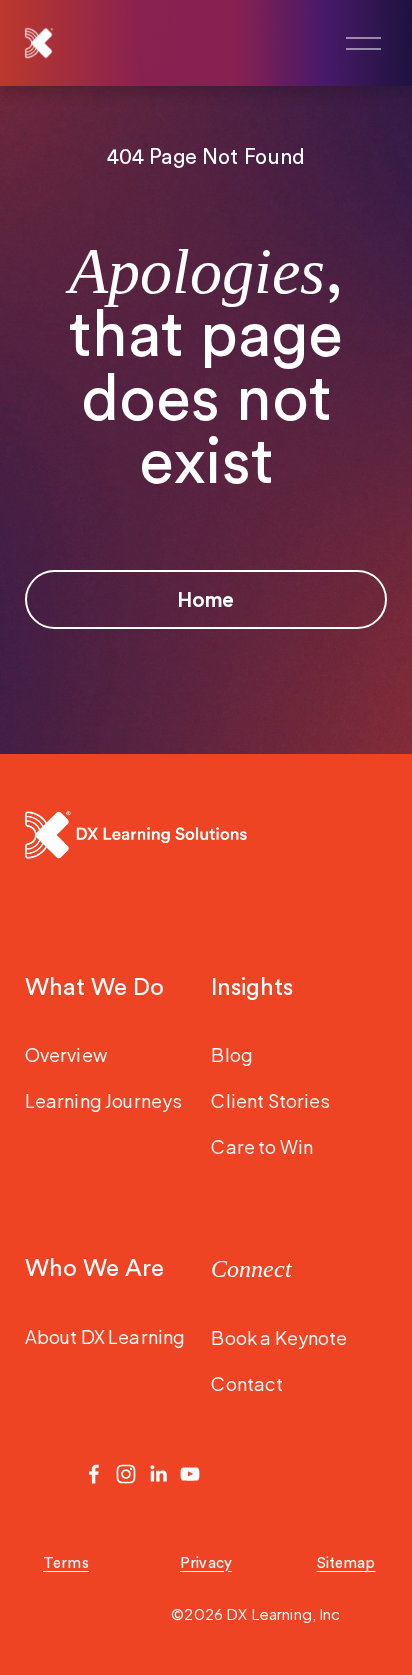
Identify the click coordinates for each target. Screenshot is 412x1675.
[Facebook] (94, 1474)
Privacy (206, 1563)
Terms (66, 1563)
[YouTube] (190, 1474)
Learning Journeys (104, 1100)
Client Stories (270, 1100)
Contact (247, 1383)
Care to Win (262, 1146)
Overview (66, 1054)
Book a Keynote (279, 1337)
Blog (232, 1054)
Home (206, 599)
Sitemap (346, 1563)
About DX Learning (105, 1336)
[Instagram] (126, 1474)
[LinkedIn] (158, 1474)
